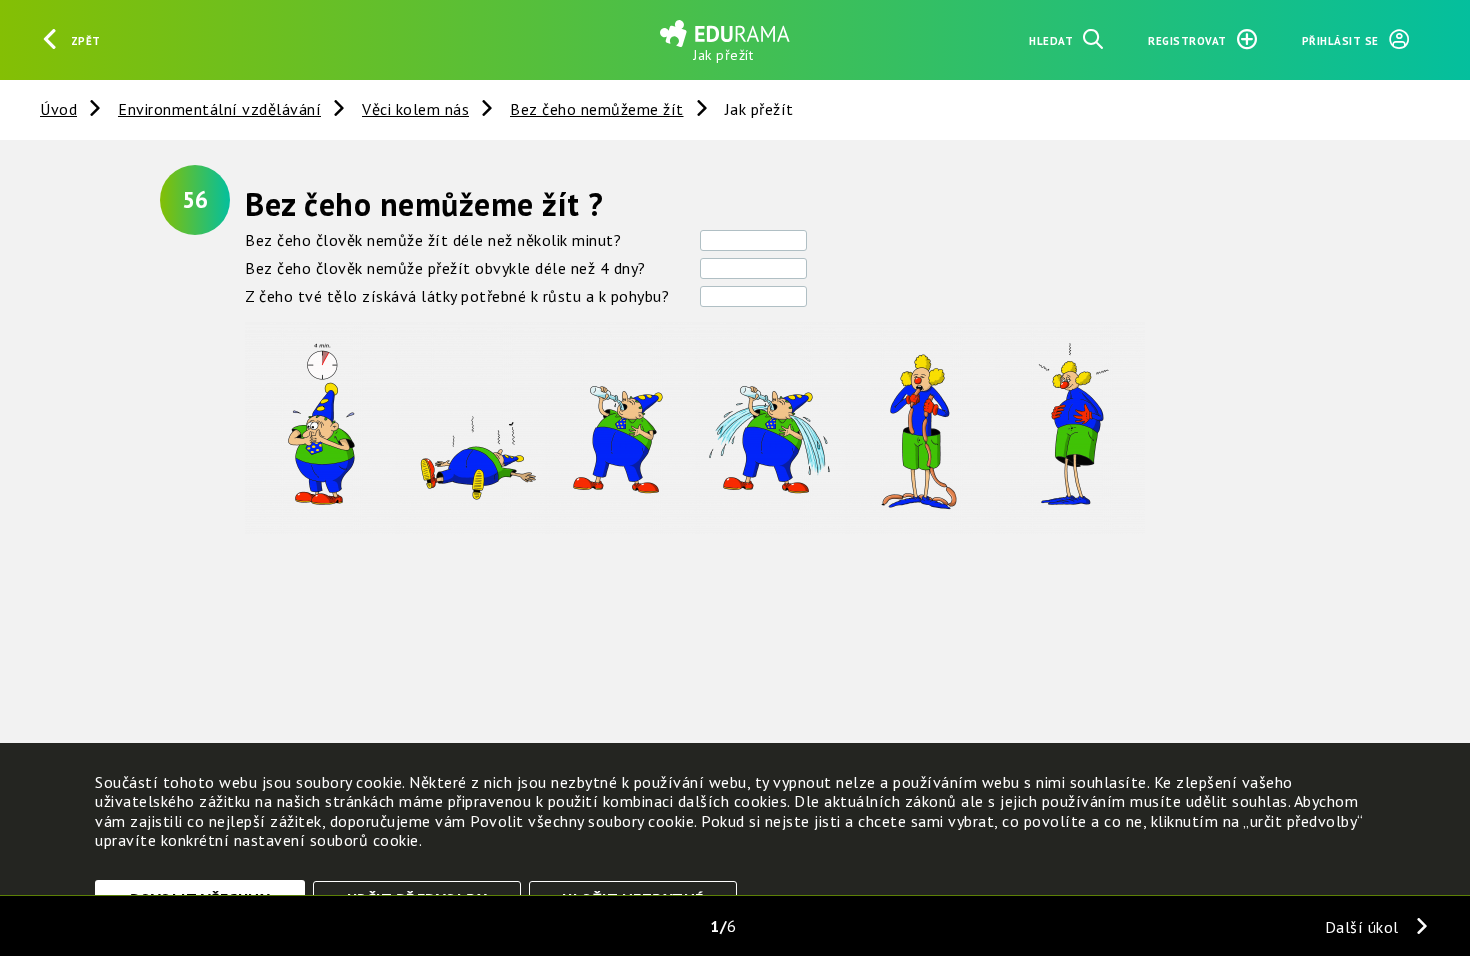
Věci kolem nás (415, 109)
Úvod (58, 109)
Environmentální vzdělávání (219, 109)
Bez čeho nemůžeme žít (597, 109)
